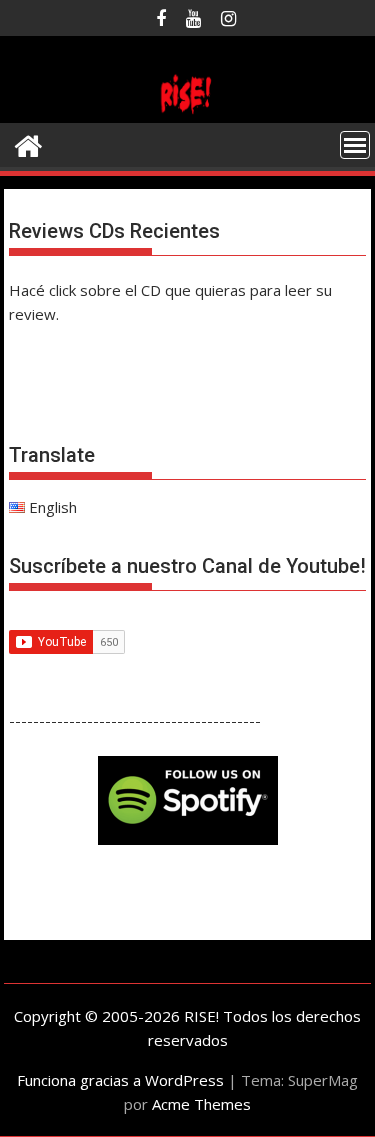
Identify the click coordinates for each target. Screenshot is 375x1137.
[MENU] (355, 145)
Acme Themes (201, 1104)
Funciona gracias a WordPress (120, 1080)
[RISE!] (188, 111)
